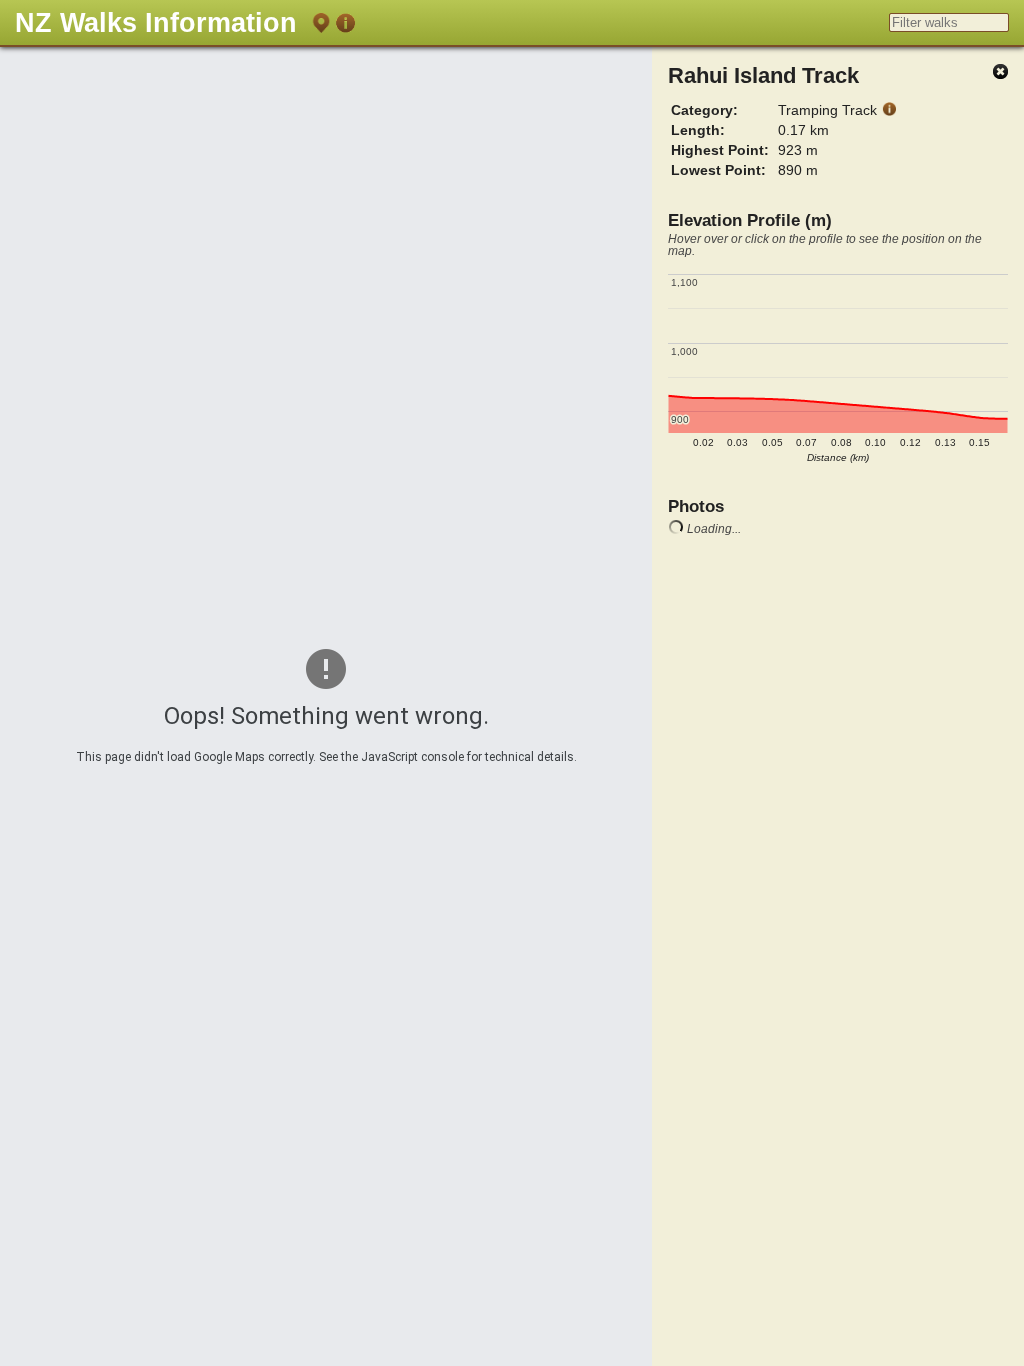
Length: (698, 130)
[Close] (1000, 72)
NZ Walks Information (156, 22)
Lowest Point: (718, 170)
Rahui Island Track (763, 75)
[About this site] (345, 26)
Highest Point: (720, 150)
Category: (704, 110)
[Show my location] (321, 26)
